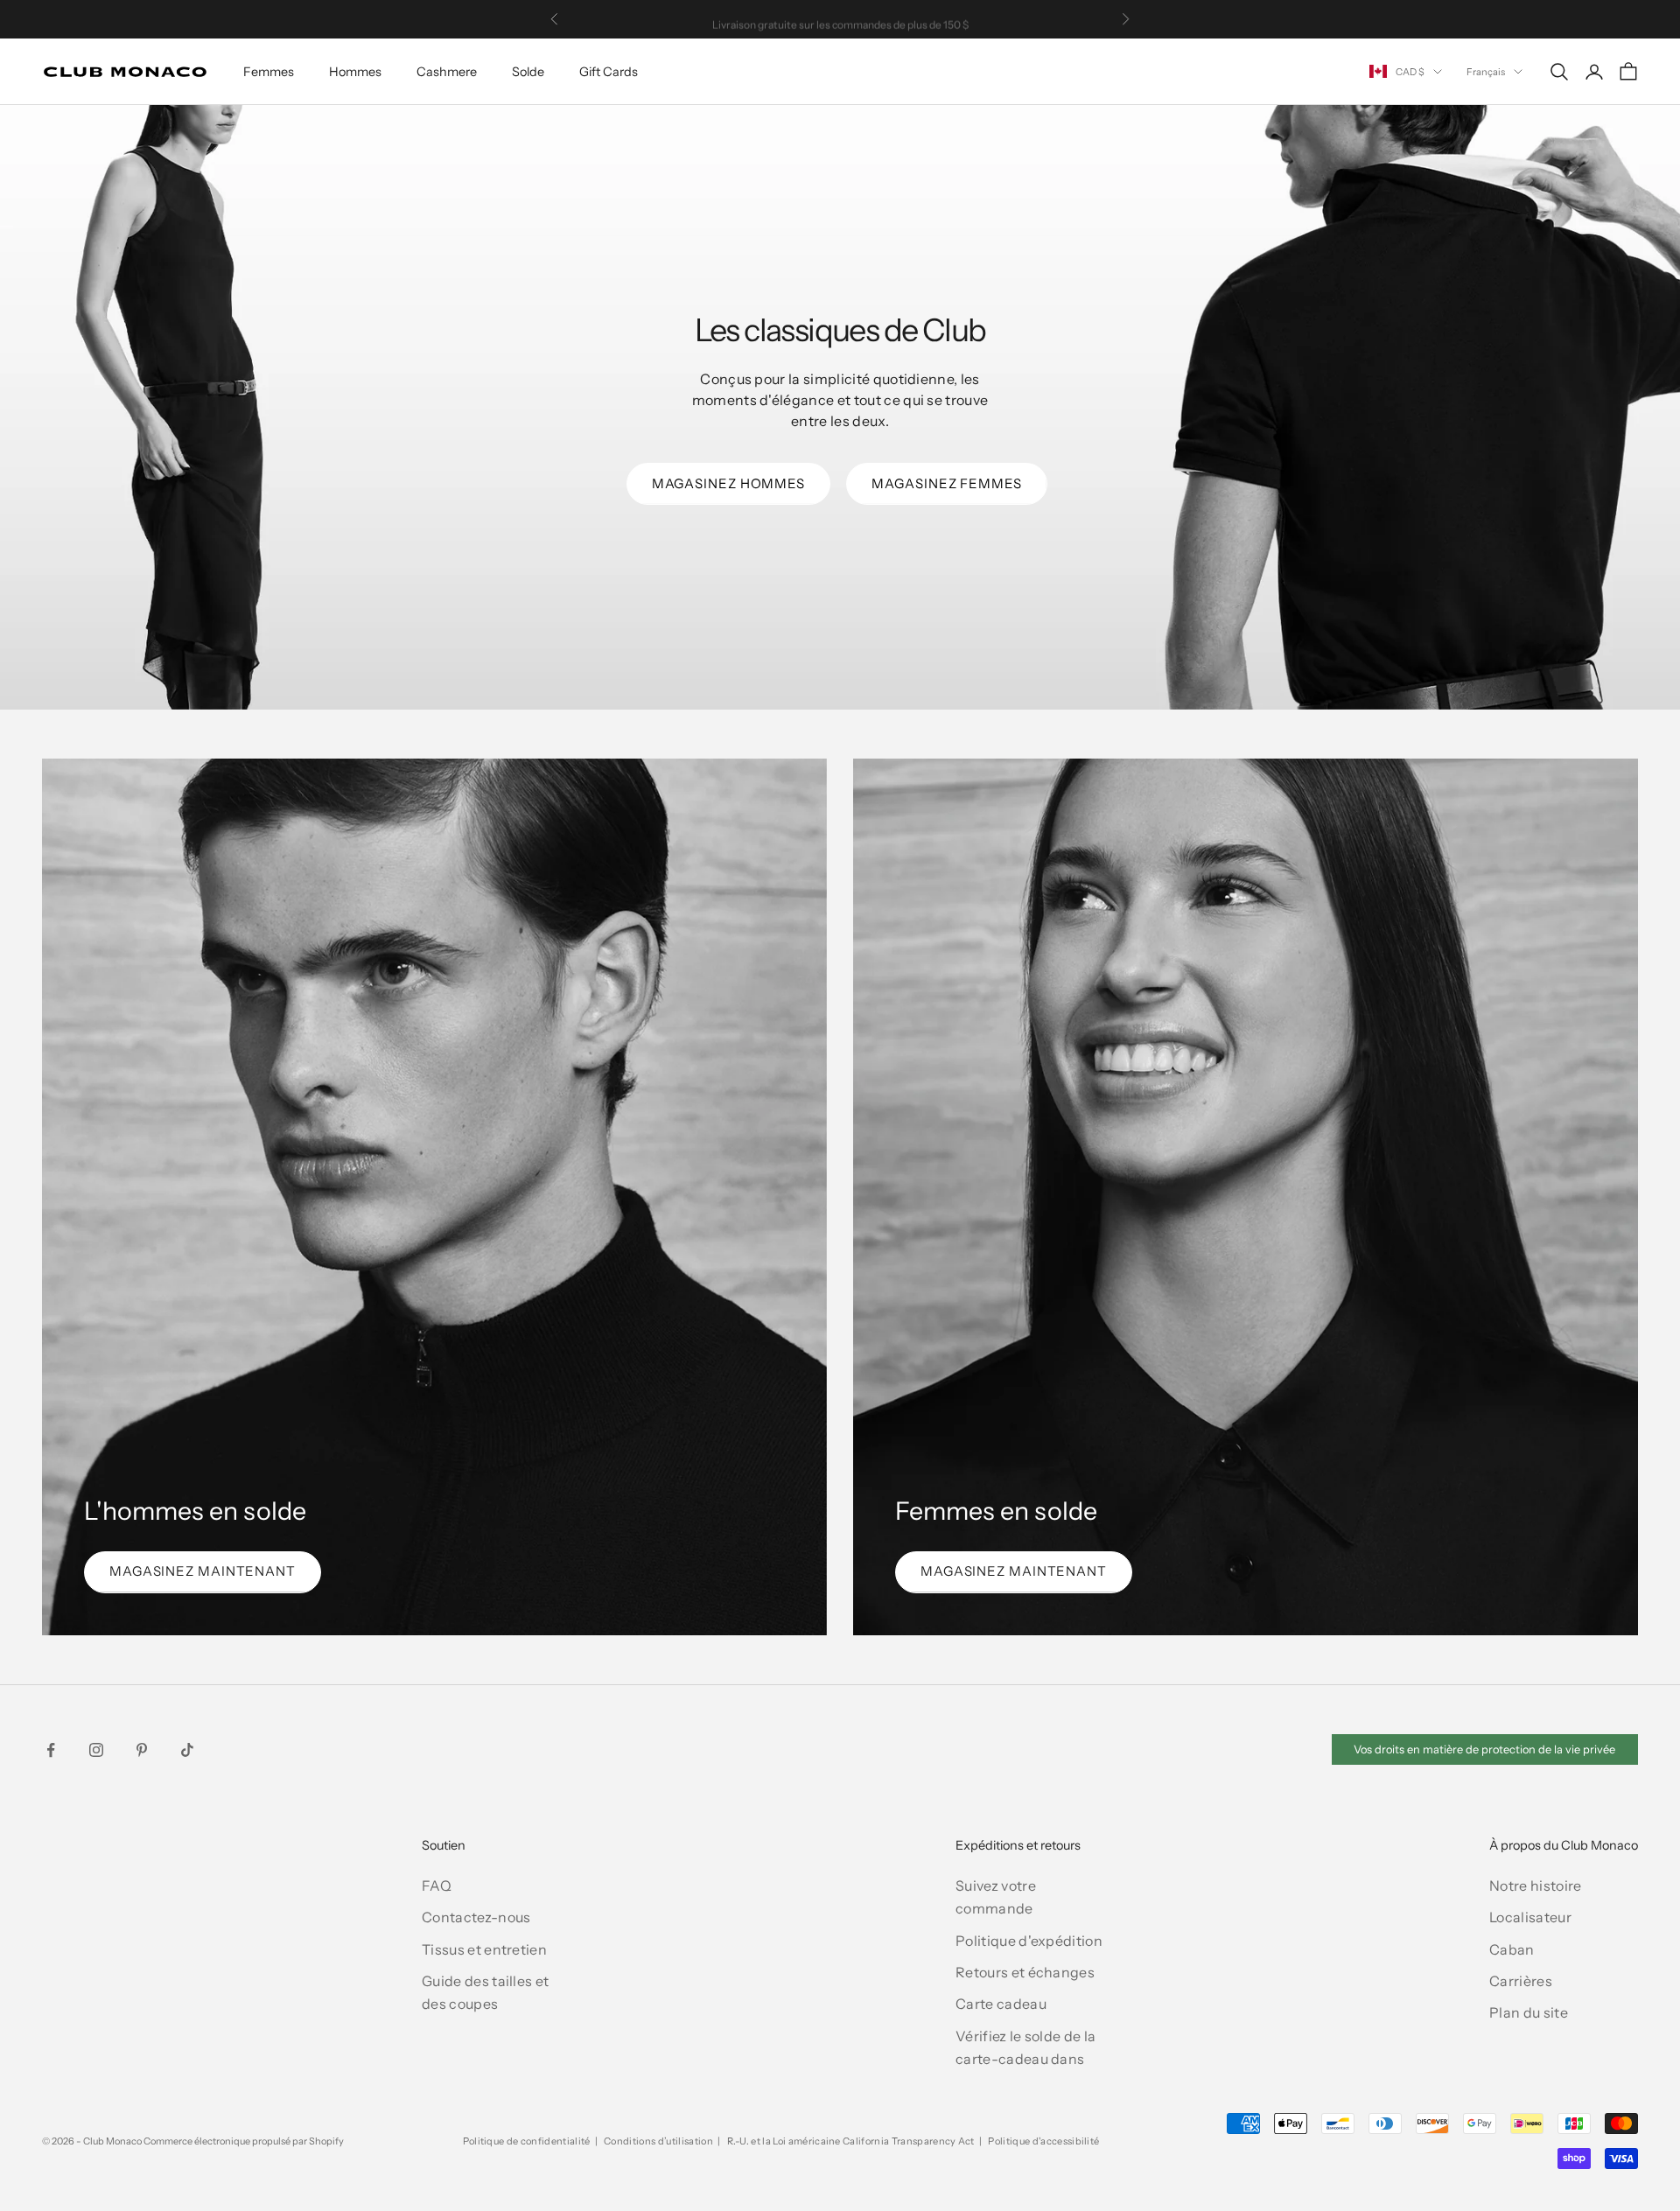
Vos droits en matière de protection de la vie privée (1484, 1749)
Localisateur (1530, 1917)
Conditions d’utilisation (658, 2141)
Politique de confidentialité (527, 2141)
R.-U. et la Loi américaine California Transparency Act (851, 2141)
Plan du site (1529, 2012)
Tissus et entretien (484, 1949)
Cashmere (447, 72)
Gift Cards (609, 72)
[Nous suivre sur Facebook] (51, 1750)
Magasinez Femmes (946, 483)
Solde (528, 72)
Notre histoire (1535, 1886)
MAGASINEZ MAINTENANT (203, 1571)
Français (1486, 72)
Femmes (269, 72)
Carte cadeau (1001, 2004)
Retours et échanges (1025, 1972)
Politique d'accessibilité (1043, 2141)
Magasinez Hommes (728, 483)
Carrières (1521, 1981)
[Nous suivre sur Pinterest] (142, 1750)
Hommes (355, 72)
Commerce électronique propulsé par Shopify (244, 2141)
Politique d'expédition (1029, 1941)
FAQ (437, 1886)
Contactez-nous (476, 1917)
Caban (1512, 1949)
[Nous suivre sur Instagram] (96, 1750)
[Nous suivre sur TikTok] (187, 1750)
